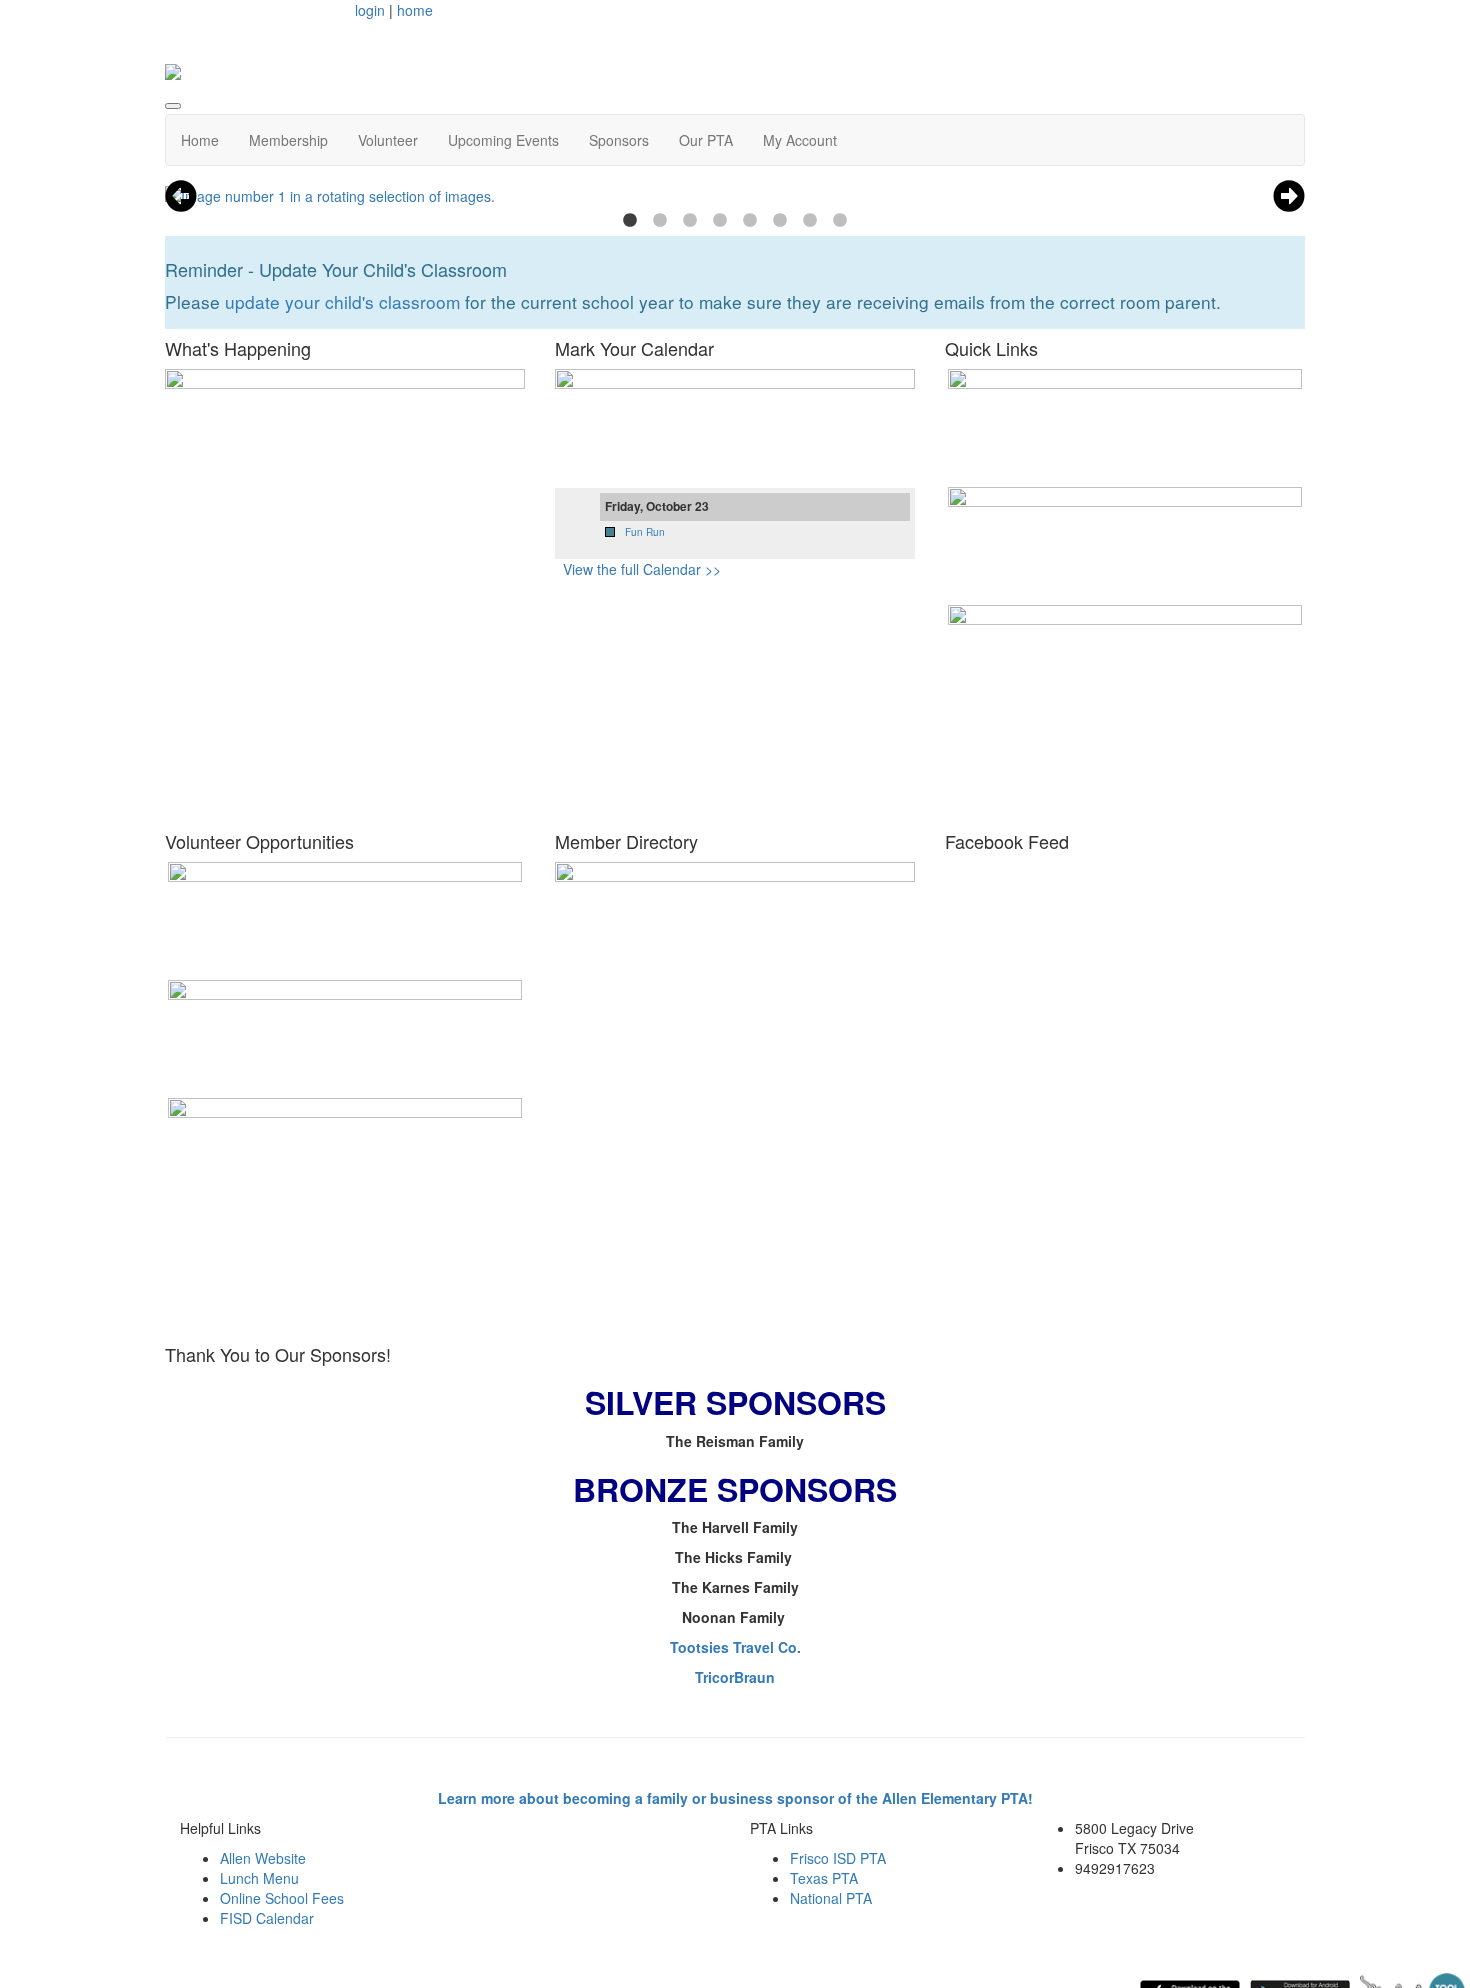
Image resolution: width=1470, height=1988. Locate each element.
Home (200, 140)
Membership (288, 140)
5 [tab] (750, 221)
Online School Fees (282, 1898)
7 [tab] (810, 221)
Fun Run (645, 532)
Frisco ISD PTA (838, 1858)
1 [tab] (630, 221)
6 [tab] (780, 221)
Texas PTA (824, 1878)
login (370, 10)
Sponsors (619, 140)
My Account (800, 140)
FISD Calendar (267, 1918)
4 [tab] (720, 221)
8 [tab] (840, 221)
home (415, 10)
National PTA (831, 1898)
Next (1289, 196)
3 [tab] (690, 221)
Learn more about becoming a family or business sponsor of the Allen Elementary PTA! (735, 1798)
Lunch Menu (259, 1878)
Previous (181, 196)
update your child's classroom (342, 301)
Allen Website (263, 1858)
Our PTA (706, 140)
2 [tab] (660, 221)
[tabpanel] (735, 196)
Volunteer (388, 140)
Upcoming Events (503, 140)
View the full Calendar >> (642, 569)
